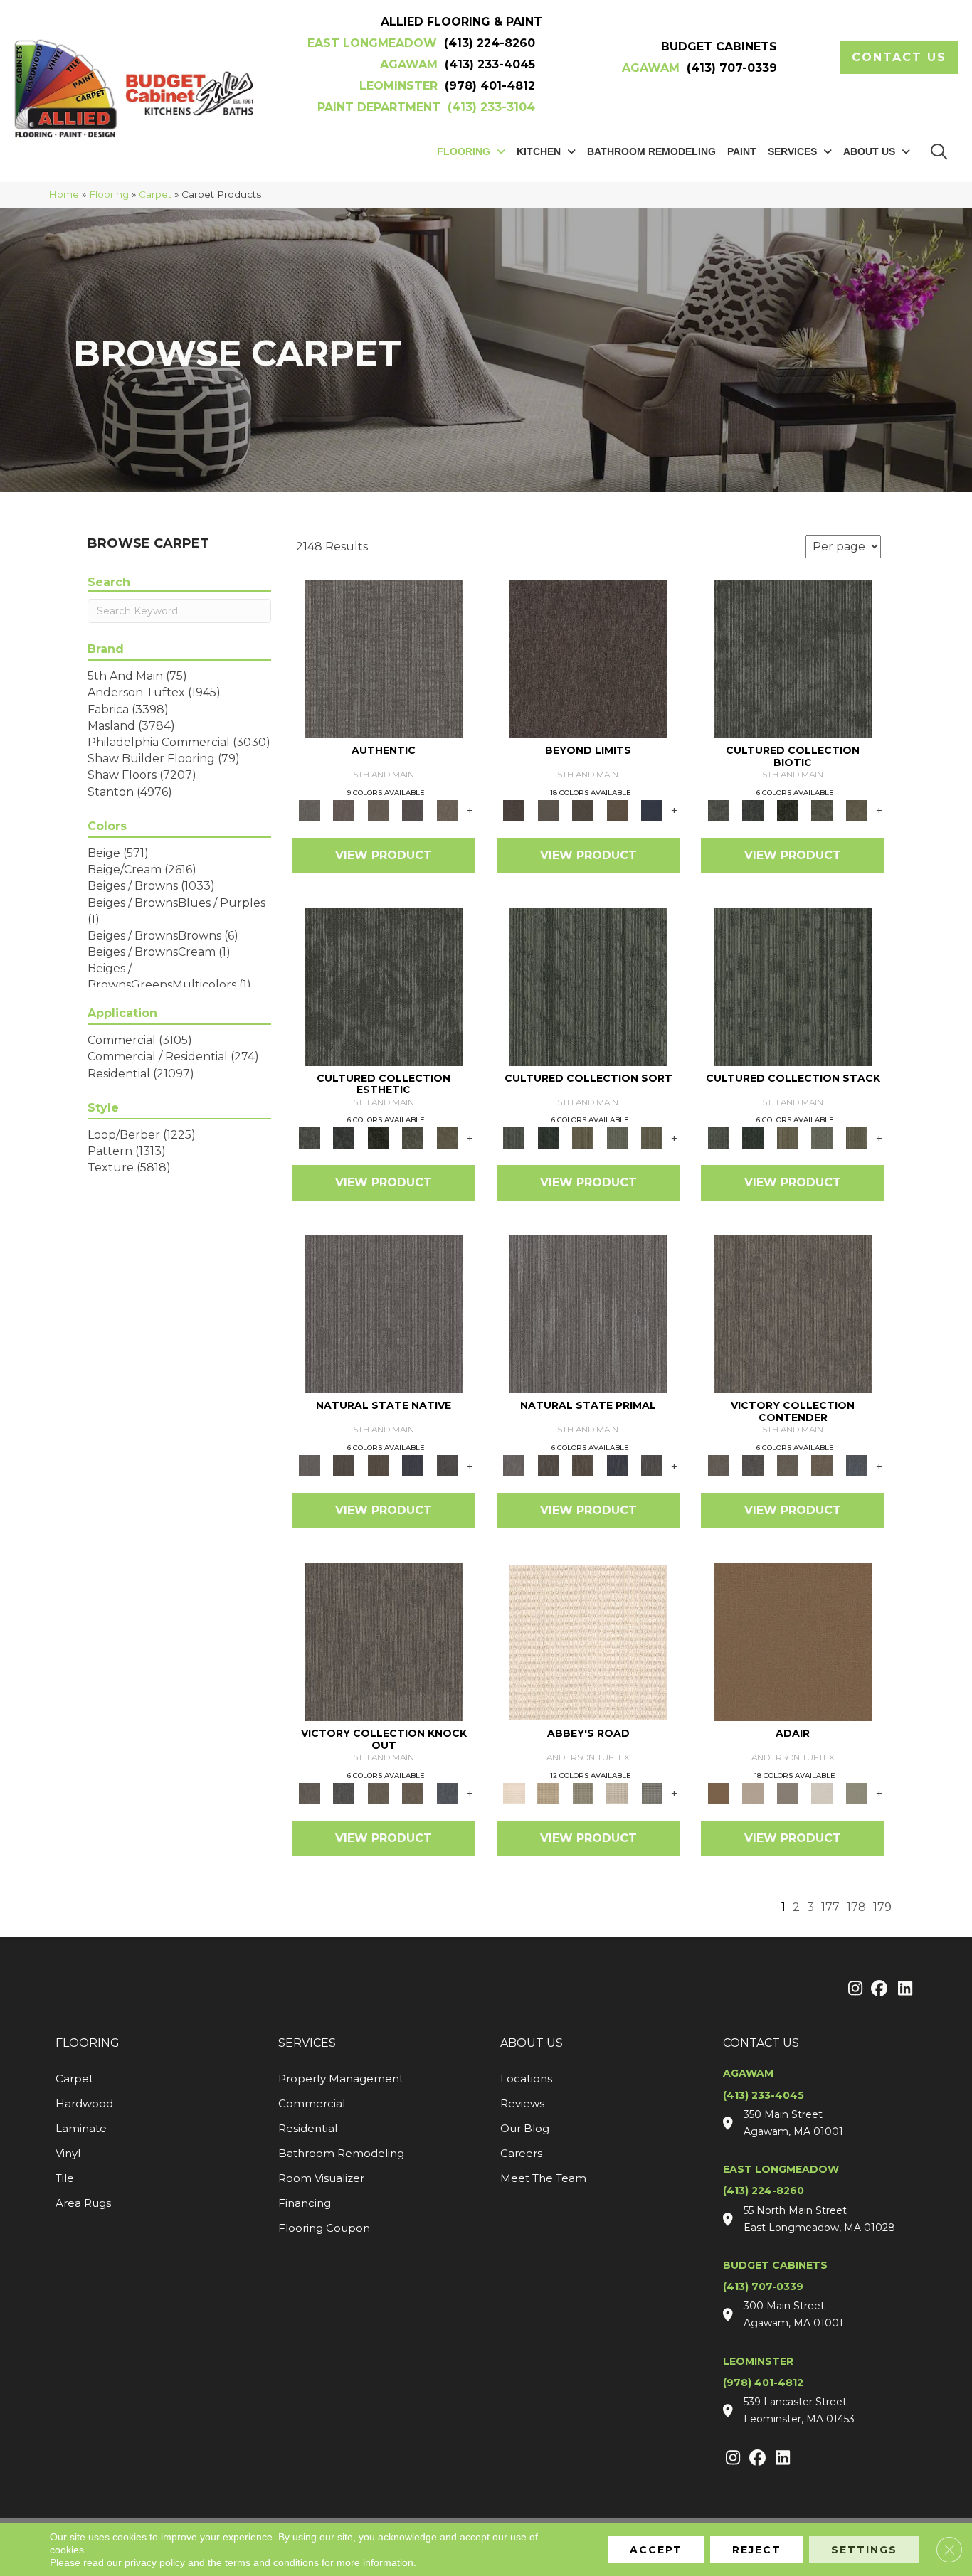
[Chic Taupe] (617, 1792)
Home (64, 194)
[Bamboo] (548, 1792)
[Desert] (548, 809)
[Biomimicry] (793, 658)
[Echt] (344, 809)
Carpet (155, 194)
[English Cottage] (856, 1792)
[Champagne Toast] (753, 1792)
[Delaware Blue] (652, 1792)
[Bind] (588, 986)
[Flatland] (652, 809)
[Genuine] (378, 809)
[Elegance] (822, 1792)
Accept (656, 2550)
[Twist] (652, 1137)
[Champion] (753, 1465)
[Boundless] (583, 1792)
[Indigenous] (378, 1465)
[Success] (856, 1465)
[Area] (588, 658)
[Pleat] (617, 1137)
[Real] (447, 809)
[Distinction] (856, 809)
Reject (757, 2550)
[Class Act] (787, 1792)
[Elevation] (583, 809)
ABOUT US (532, 2043)
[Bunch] (548, 1137)
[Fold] (583, 1137)
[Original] (447, 1465)
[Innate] (413, 1465)
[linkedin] (902, 1989)
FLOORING (88, 2043)
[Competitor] (787, 1465)
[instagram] (852, 1989)
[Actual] (384, 658)
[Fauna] (617, 809)
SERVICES (307, 2043)
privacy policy (155, 2562)
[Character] (753, 809)
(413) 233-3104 (491, 107)
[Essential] (344, 1465)
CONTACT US (761, 2043)
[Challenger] (793, 1314)
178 (856, 1907)
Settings (864, 2550)
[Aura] (588, 1641)
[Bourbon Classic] (793, 1641)
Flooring (109, 194)
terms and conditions (272, 2562)
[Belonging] (384, 1314)
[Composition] (822, 809)
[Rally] (822, 1465)
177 (830, 1907)
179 (882, 1907)
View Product (384, 855)
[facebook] (877, 1989)
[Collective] (787, 809)
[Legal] (413, 809)
